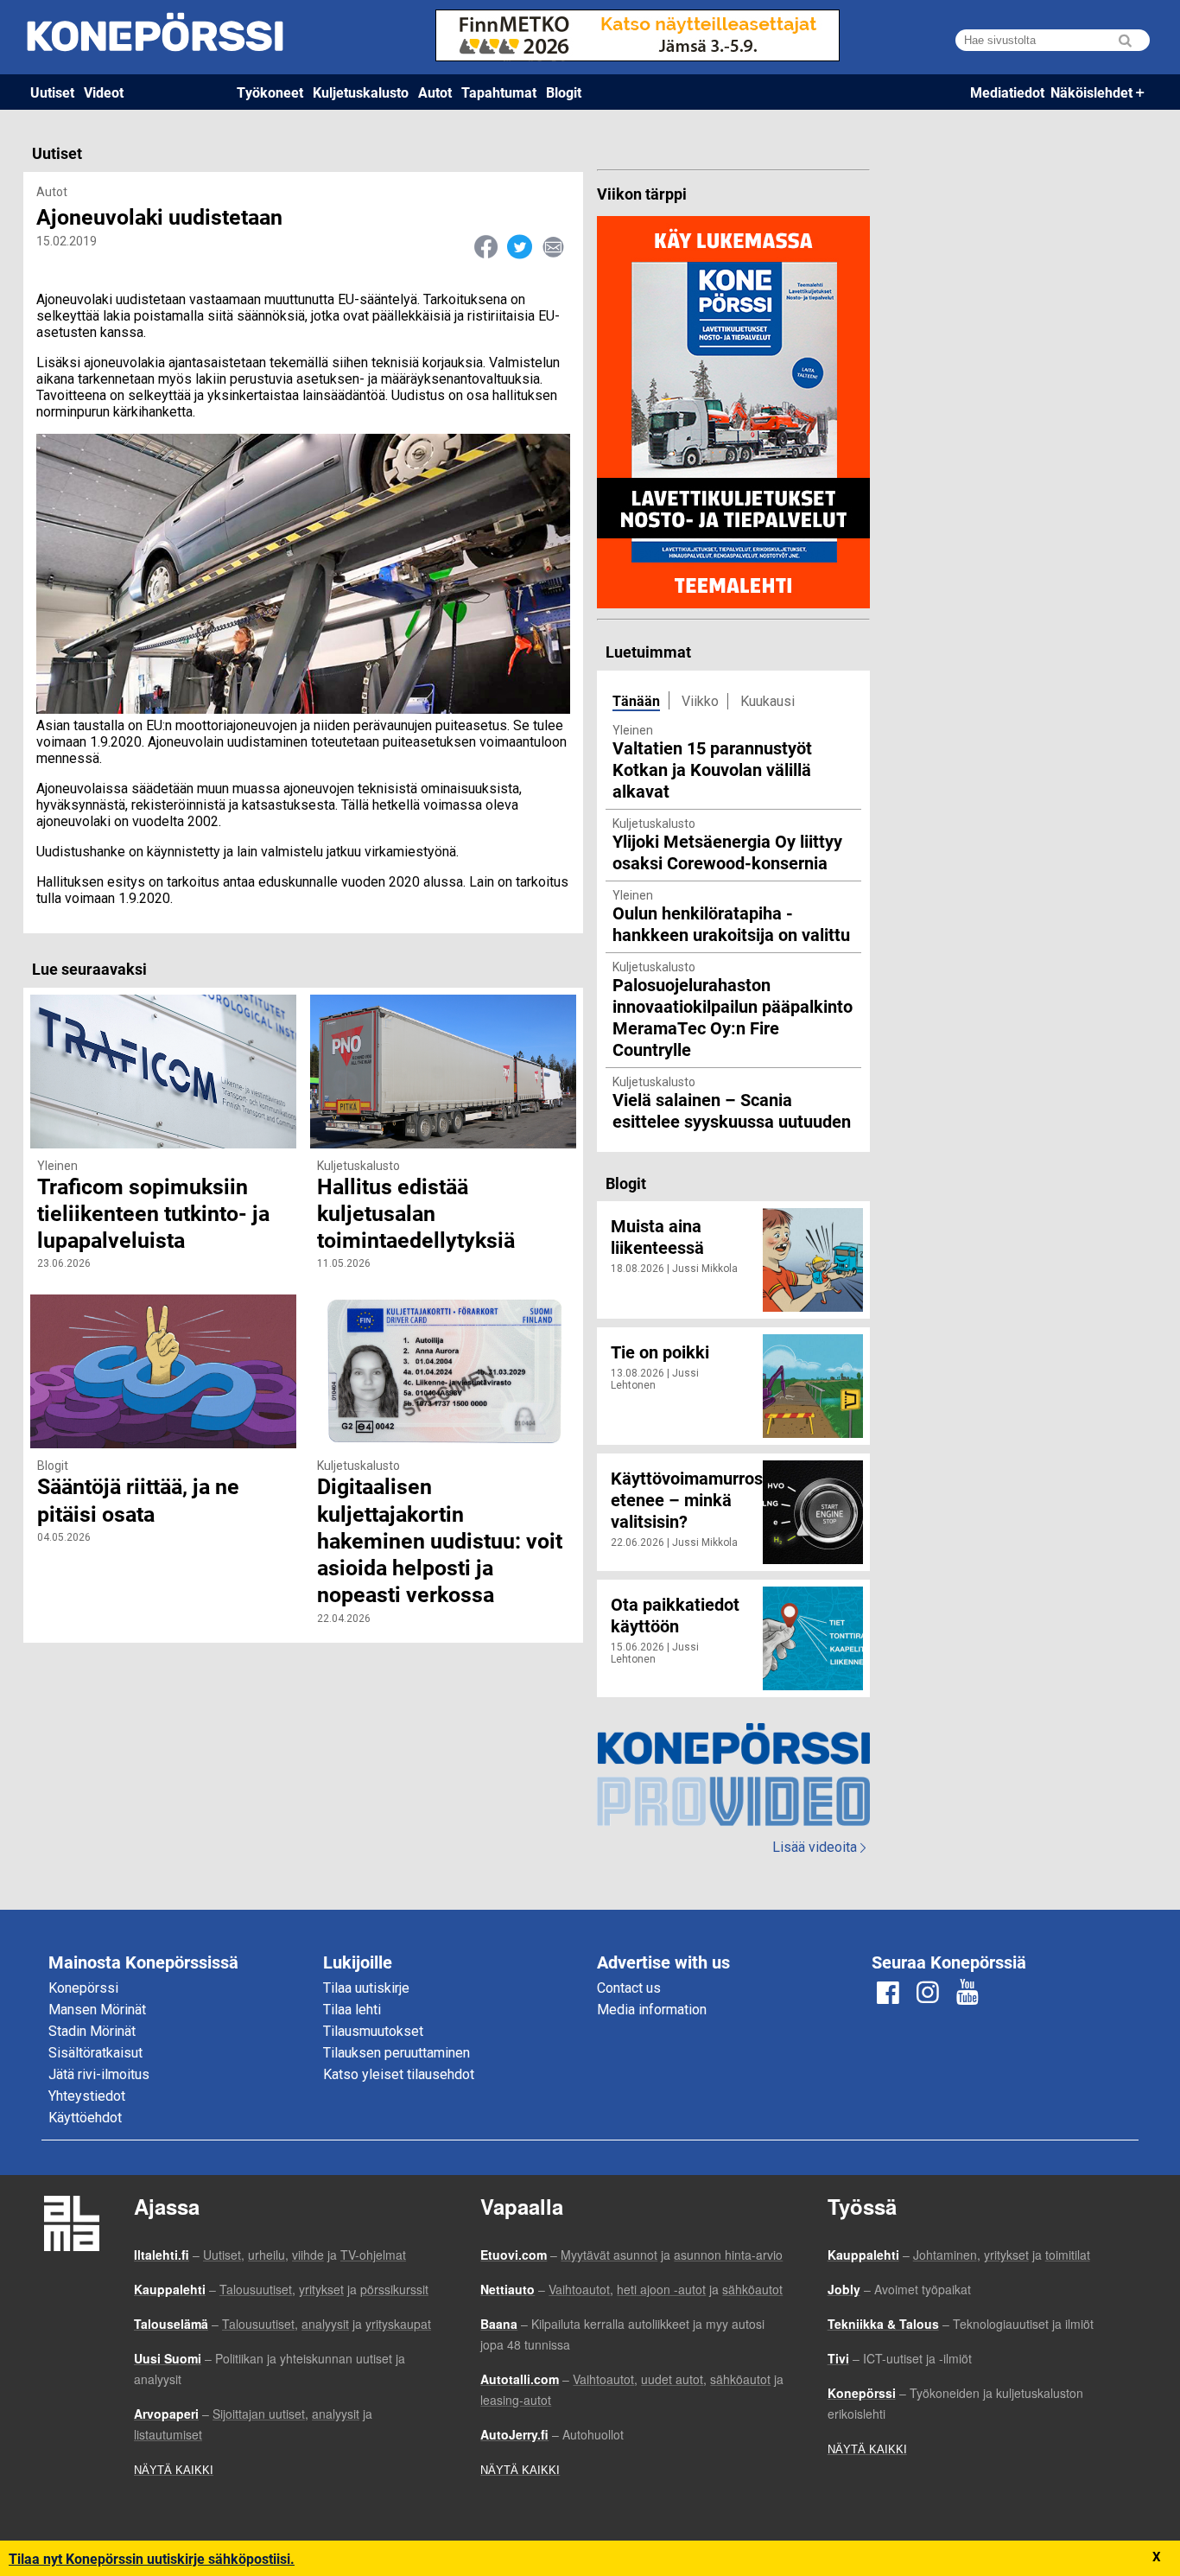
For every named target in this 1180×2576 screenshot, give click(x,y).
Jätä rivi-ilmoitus (99, 2074)
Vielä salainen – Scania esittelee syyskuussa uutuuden (732, 1110)
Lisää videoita (819, 1847)
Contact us (629, 1988)
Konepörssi (83, 1988)
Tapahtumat (499, 92)
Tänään (636, 700)
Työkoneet (270, 92)
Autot (435, 92)
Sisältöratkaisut (95, 2053)
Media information (652, 2010)
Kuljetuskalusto (361, 92)
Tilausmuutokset (373, 2031)
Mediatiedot (1007, 92)
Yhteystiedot (87, 2096)
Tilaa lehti (352, 2010)
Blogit (564, 92)
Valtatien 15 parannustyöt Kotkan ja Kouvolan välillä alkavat (712, 769)
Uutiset (52, 92)
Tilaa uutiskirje (366, 1988)
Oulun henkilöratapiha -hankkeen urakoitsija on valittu (731, 923)
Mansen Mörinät (97, 2010)
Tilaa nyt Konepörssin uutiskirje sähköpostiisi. (152, 2558)
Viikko (700, 701)
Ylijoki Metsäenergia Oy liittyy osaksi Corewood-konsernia (727, 852)
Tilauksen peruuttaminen (397, 2053)
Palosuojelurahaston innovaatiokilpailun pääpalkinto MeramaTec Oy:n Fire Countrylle (733, 1017)
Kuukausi (768, 701)
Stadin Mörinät (92, 2031)
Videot (104, 92)
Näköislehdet (1091, 92)
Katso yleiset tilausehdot (399, 2074)
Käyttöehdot (85, 2118)
